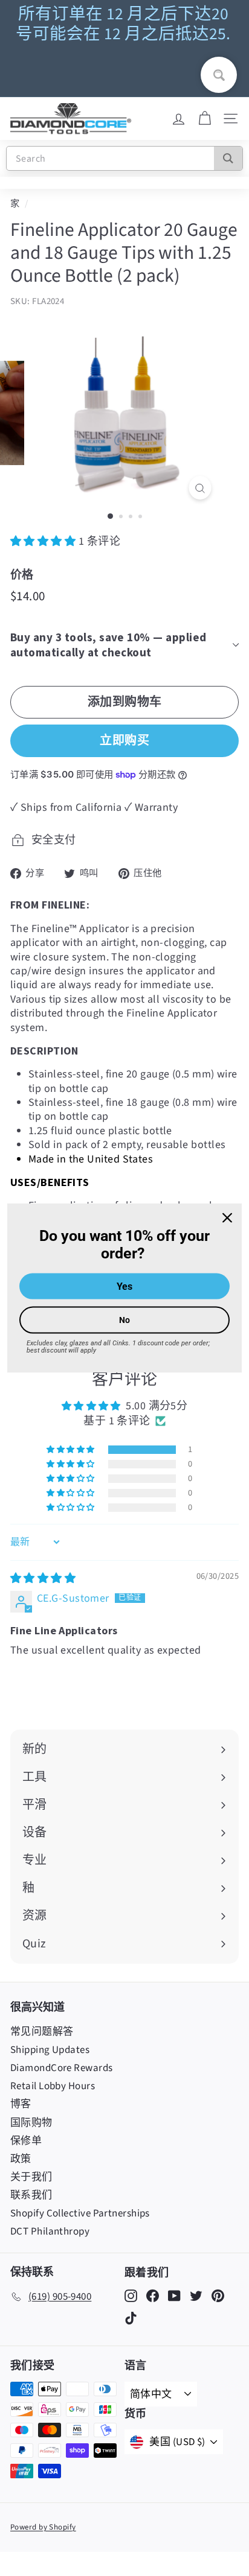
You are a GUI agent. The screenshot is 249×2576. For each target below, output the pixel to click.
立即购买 (124, 740)
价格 (22, 574)
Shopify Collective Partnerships (80, 2213)
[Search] (228, 158)
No (124, 1319)
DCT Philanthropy (50, 2232)
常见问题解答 (42, 2032)
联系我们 (31, 2195)
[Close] (227, 1218)
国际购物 (31, 2123)
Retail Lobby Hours (53, 2086)
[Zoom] (200, 488)
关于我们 (31, 2177)
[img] (43, 1578)
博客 (21, 2104)
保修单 (26, 2141)
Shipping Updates (50, 2050)
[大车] (205, 119)
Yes (124, 1286)
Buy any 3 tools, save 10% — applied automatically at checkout (108, 645)
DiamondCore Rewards (62, 2068)
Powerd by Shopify (43, 2527)
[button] (44, 541)
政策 (21, 2159)
